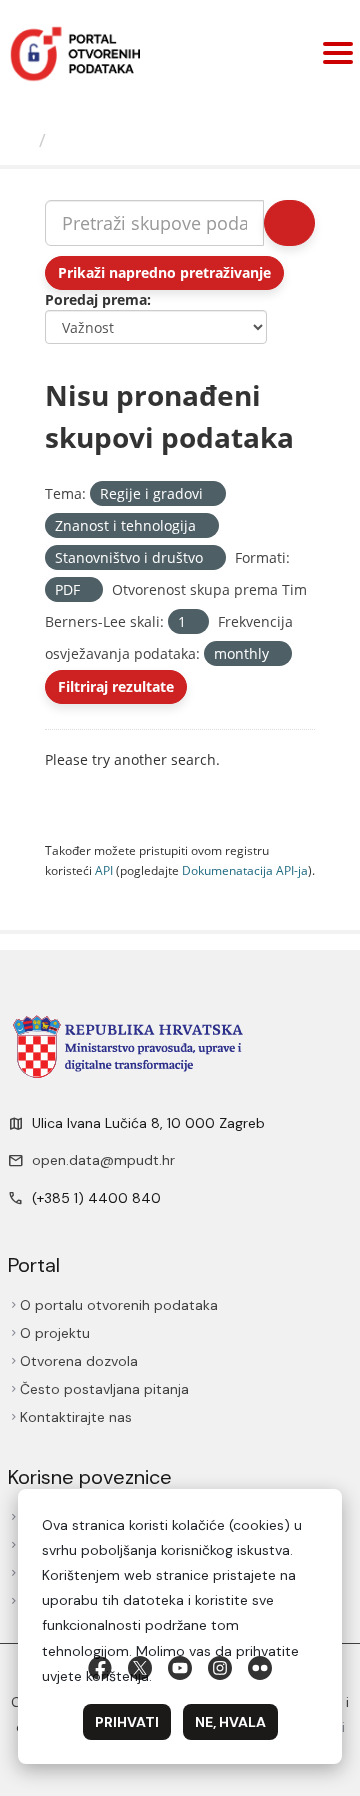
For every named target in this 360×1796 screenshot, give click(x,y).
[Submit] (289, 223)
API (104, 870)
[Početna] (22, 140)
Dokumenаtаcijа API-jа (245, 870)
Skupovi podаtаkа (136, 140)
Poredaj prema (96, 299)
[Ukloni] (211, 494)
